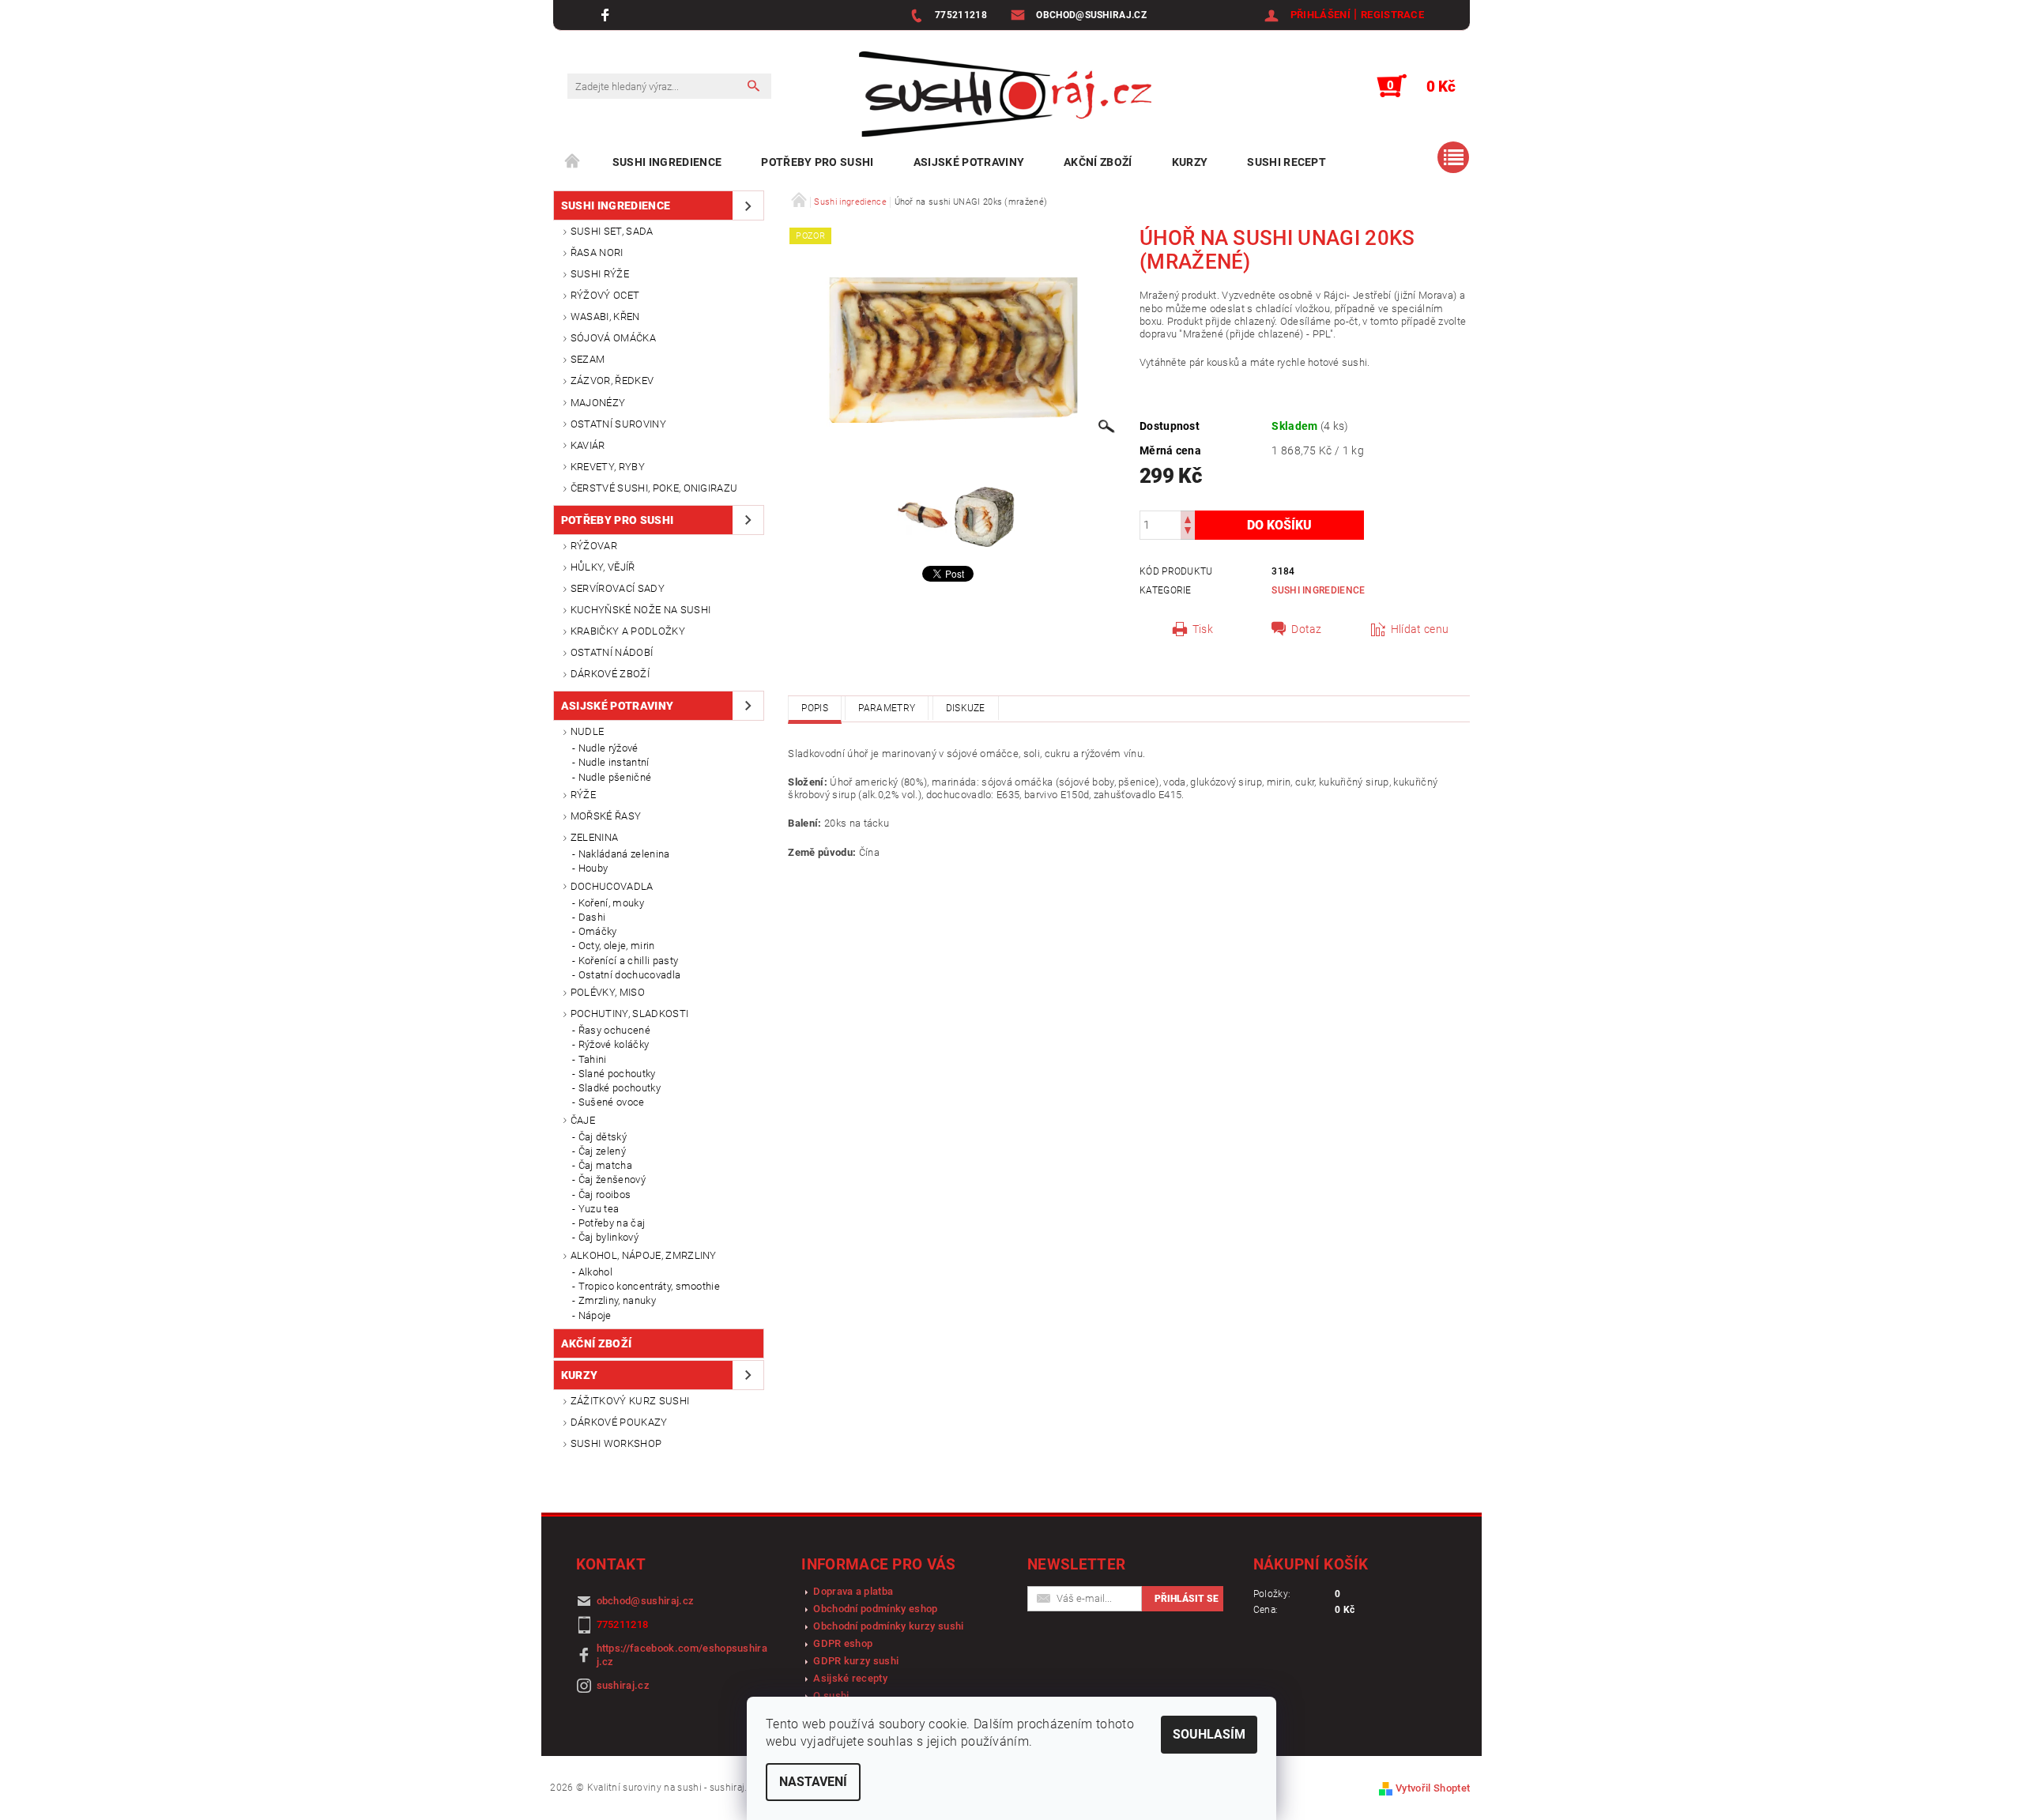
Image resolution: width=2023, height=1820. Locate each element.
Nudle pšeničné (615, 777)
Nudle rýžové (608, 748)
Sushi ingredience (667, 162)
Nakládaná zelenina (624, 854)
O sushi (831, 1696)
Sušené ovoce (612, 1102)
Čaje (583, 1120)
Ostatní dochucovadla (629, 975)
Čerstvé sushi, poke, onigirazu (654, 488)
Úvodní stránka (573, 162)
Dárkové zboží (610, 674)
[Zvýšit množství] (1188, 518)
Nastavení (813, 1782)
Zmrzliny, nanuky (617, 1300)
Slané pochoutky (617, 1074)
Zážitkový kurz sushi (630, 1401)
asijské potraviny (969, 162)
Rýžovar (594, 546)
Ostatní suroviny (618, 424)
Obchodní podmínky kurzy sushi (888, 1626)
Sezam (588, 359)
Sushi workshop (616, 1443)
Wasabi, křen (605, 317)
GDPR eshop (843, 1643)
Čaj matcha (605, 1165)
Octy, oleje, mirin (617, 946)
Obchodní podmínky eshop (875, 1609)
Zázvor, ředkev (612, 381)
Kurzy (1190, 162)
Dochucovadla (612, 886)
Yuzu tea (599, 1209)
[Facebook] (607, 15)
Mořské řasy (606, 816)
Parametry (887, 708)
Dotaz (1307, 629)
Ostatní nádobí (612, 652)
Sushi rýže (600, 274)
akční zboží (1098, 162)
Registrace (1392, 15)
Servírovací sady (618, 588)
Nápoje (595, 1315)
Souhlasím (1209, 1734)
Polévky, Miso (608, 992)
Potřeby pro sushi (817, 162)
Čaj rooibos (605, 1194)
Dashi (592, 917)
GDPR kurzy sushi (856, 1661)
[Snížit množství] (1188, 532)
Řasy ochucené (614, 1030)
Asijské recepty (850, 1678)
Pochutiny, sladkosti (629, 1014)
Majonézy (598, 403)
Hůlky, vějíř (603, 567)
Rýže (583, 795)
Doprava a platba (853, 1591)
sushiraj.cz (623, 1685)
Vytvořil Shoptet (1433, 1788)
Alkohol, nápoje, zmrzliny (644, 1255)
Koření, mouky (611, 903)
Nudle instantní (614, 762)
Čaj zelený (602, 1151)
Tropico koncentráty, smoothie (649, 1286)
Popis (815, 708)
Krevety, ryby (608, 467)
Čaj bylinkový (608, 1237)
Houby (593, 868)
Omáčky (598, 931)
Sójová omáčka (613, 338)
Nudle (588, 731)
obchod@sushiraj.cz (646, 1601)
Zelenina (595, 837)
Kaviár (588, 445)
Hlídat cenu (1420, 629)
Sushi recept (1287, 162)
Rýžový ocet (605, 295)
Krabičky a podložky (628, 631)
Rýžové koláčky (614, 1044)
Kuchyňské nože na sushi (640, 610)
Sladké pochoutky (620, 1088)
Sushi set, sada (612, 231)
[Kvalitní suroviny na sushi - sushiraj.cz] (1005, 94)
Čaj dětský (603, 1137)
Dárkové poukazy (619, 1422)
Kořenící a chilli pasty (628, 961)
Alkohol (595, 1272)
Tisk (1203, 629)
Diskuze (966, 708)
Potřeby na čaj (612, 1223)
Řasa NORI (597, 252)
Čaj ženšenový (612, 1179)
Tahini (593, 1059)
